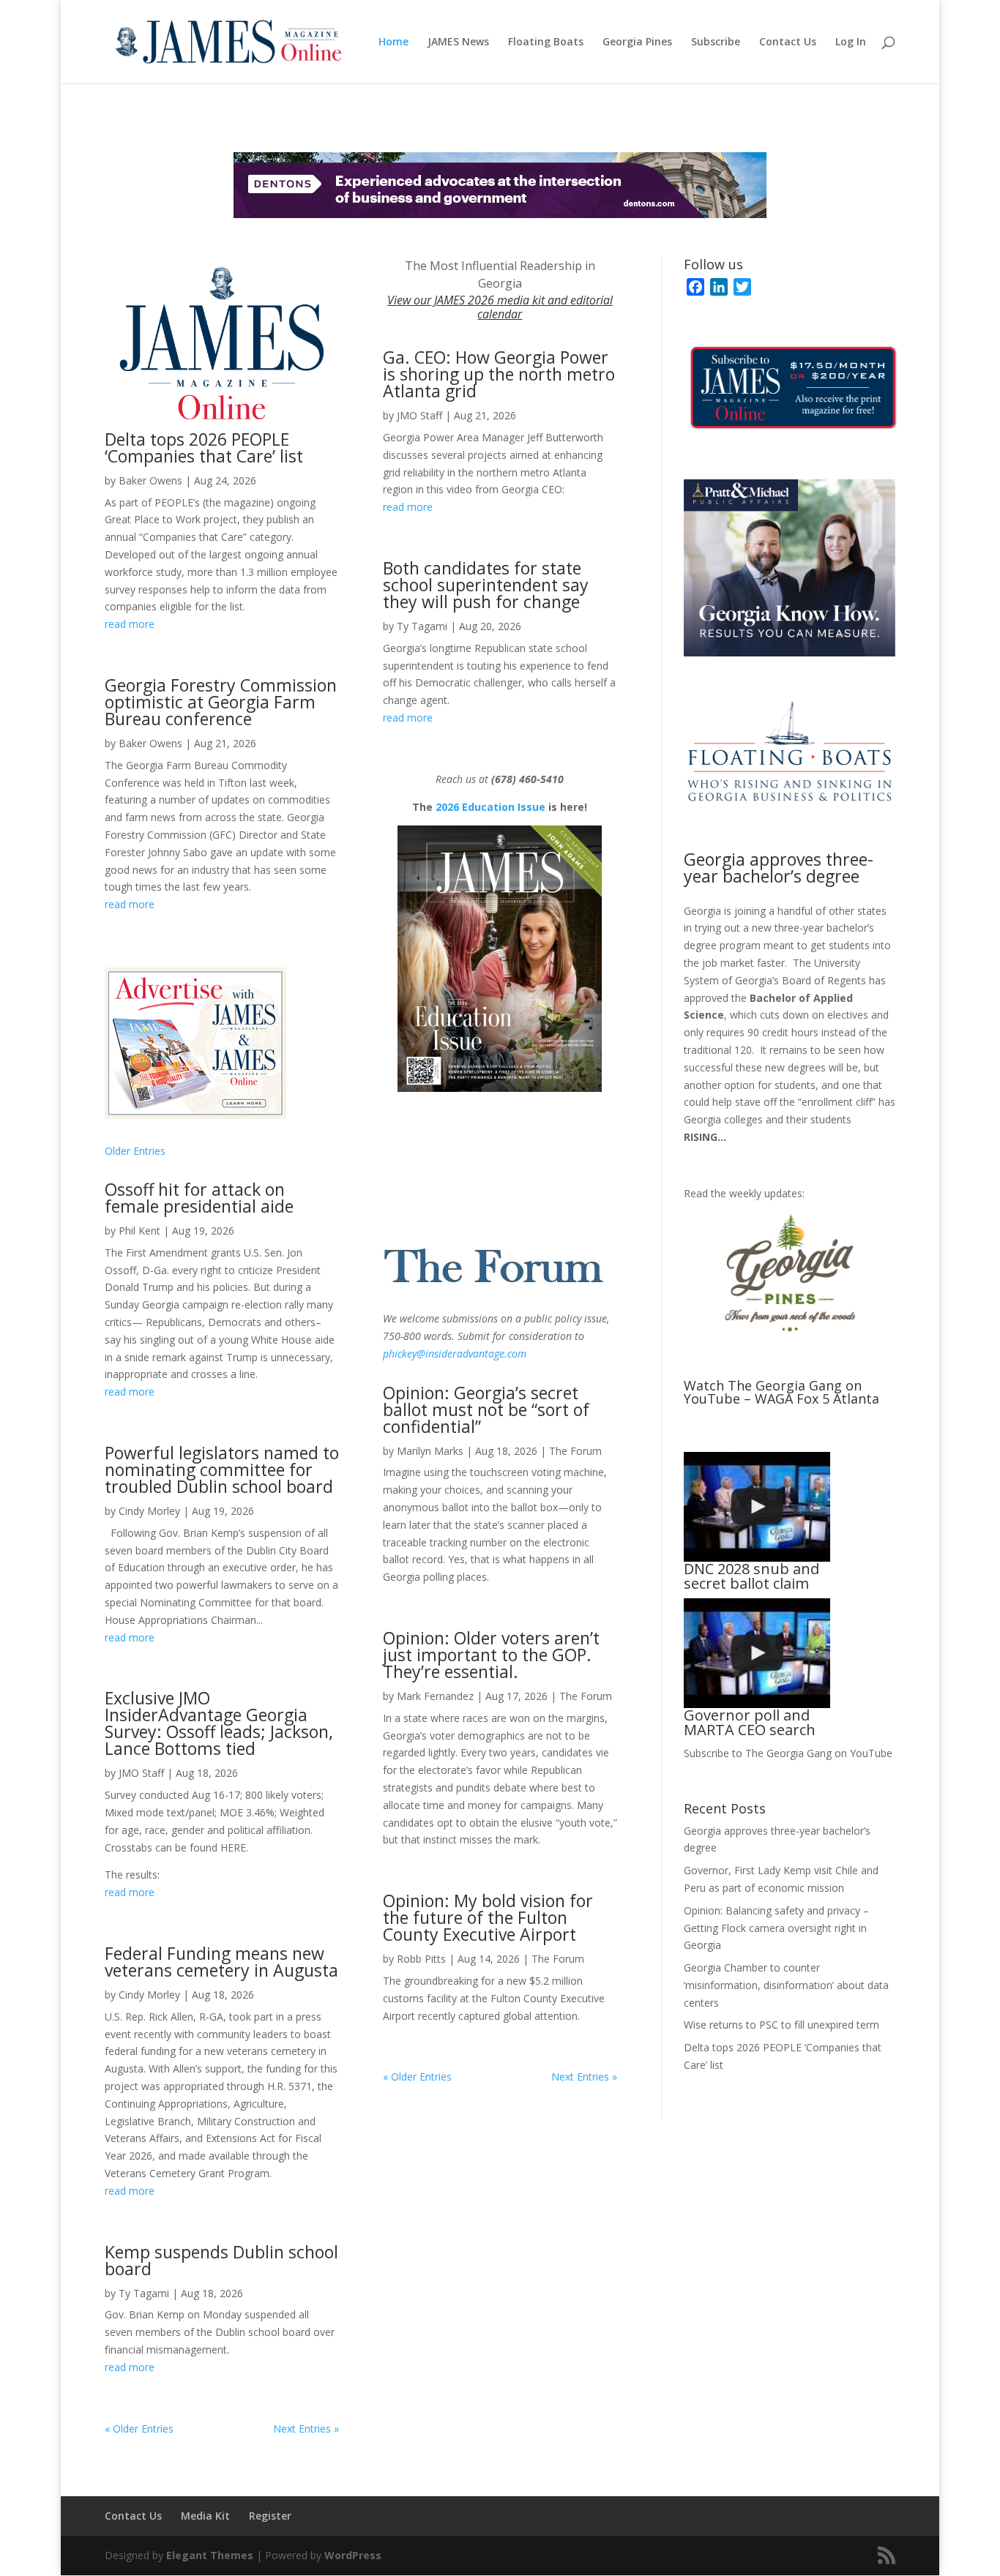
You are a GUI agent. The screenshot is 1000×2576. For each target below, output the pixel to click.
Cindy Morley (149, 1511)
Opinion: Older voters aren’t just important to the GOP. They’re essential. (491, 1655)
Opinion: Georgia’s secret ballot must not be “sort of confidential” (486, 1409)
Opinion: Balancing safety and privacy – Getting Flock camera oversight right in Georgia (776, 1928)
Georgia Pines (637, 42)
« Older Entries (139, 2429)
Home (393, 42)
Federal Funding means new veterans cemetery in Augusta (221, 1962)
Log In (851, 42)
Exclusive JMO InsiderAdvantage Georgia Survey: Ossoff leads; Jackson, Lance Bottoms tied (219, 1723)
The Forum (575, 1451)
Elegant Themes (210, 2555)
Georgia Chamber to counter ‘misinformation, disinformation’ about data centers (786, 1985)
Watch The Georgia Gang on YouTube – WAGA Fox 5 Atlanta (781, 1392)
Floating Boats (546, 42)
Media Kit (205, 2516)
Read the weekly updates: (744, 1193)
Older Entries (135, 1151)
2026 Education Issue (490, 807)
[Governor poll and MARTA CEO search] (757, 1653)
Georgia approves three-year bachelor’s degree (779, 868)
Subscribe (716, 42)
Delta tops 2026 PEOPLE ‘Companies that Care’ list (204, 448)
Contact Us (788, 42)
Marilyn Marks (430, 1451)
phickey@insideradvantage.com (455, 1353)
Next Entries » (306, 2429)
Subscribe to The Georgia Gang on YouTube (788, 1753)
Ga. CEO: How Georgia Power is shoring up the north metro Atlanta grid (499, 374)
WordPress (353, 2555)
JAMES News (458, 42)
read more (130, 624)
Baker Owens (150, 480)
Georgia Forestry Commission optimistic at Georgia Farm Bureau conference (221, 702)
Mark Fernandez (435, 1696)
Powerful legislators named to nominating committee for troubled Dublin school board (222, 1469)
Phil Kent (139, 1231)
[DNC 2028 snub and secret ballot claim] (757, 1507)
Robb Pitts (421, 1959)
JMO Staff (141, 1773)
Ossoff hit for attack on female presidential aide (199, 1198)
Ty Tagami (144, 2293)
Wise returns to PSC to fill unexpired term (781, 2025)
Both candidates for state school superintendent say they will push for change (486, 585)
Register (270, 2516)
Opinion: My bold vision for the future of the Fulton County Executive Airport (488, 1917)
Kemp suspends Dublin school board (221, 2260)
